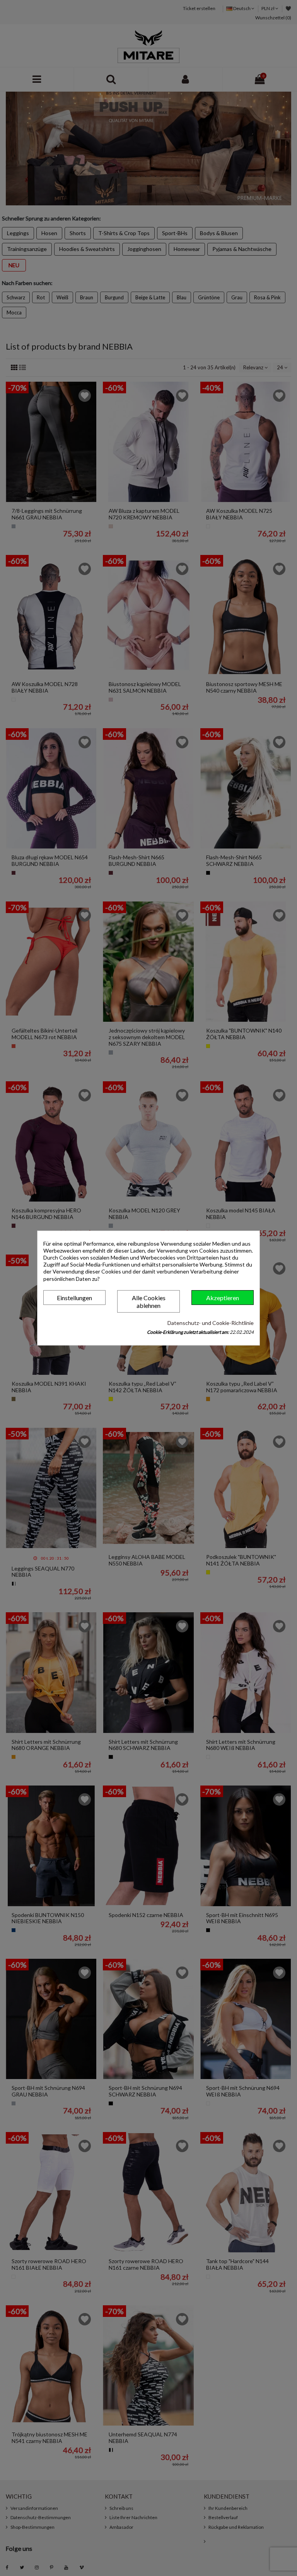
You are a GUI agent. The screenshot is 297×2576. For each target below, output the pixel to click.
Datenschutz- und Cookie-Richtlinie (211, 1323)
